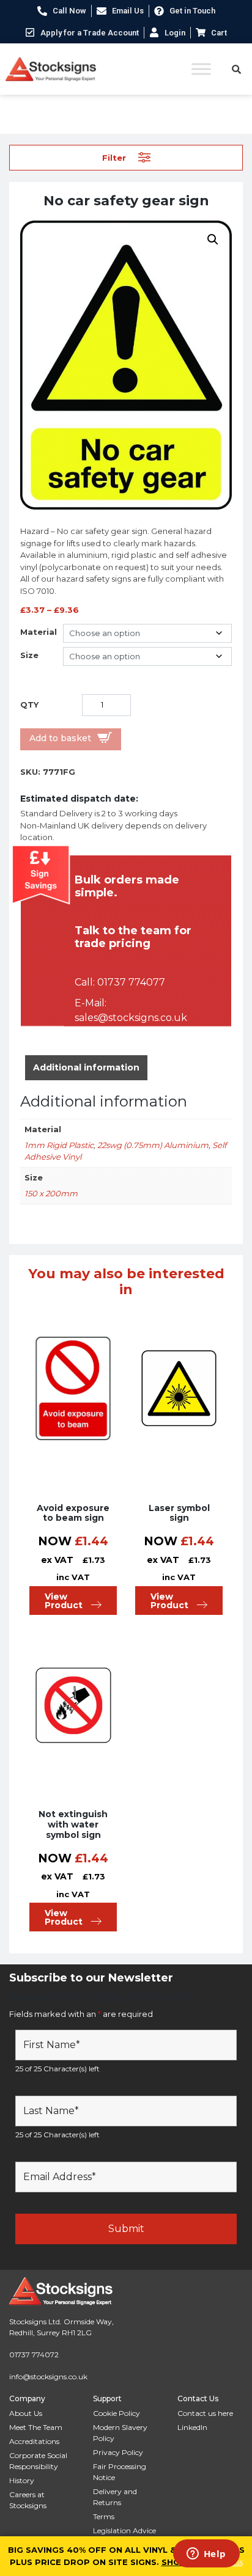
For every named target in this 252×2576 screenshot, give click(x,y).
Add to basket (60, 738)
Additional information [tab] (86, 1067)
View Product (64, 1601)
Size (29, 655)
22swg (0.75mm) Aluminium (153, 1145)
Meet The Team (36, 2427)
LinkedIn (192, 2427)
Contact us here (205, 2413)
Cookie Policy (117, 2413)
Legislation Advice (124, 2530)
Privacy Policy (118, 2452)
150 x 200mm (51, 1193)
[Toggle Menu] (201, 69)
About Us (26, 2413)
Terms (104, 2516)
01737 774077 (131, 982)
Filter (114, 157)
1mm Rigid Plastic (59, 1145)
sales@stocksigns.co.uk (131, 1018)
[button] (213, 240)
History (22, 2480)
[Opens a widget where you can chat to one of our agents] (206, 2555)
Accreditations (34, 2441)
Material (39, 632)
